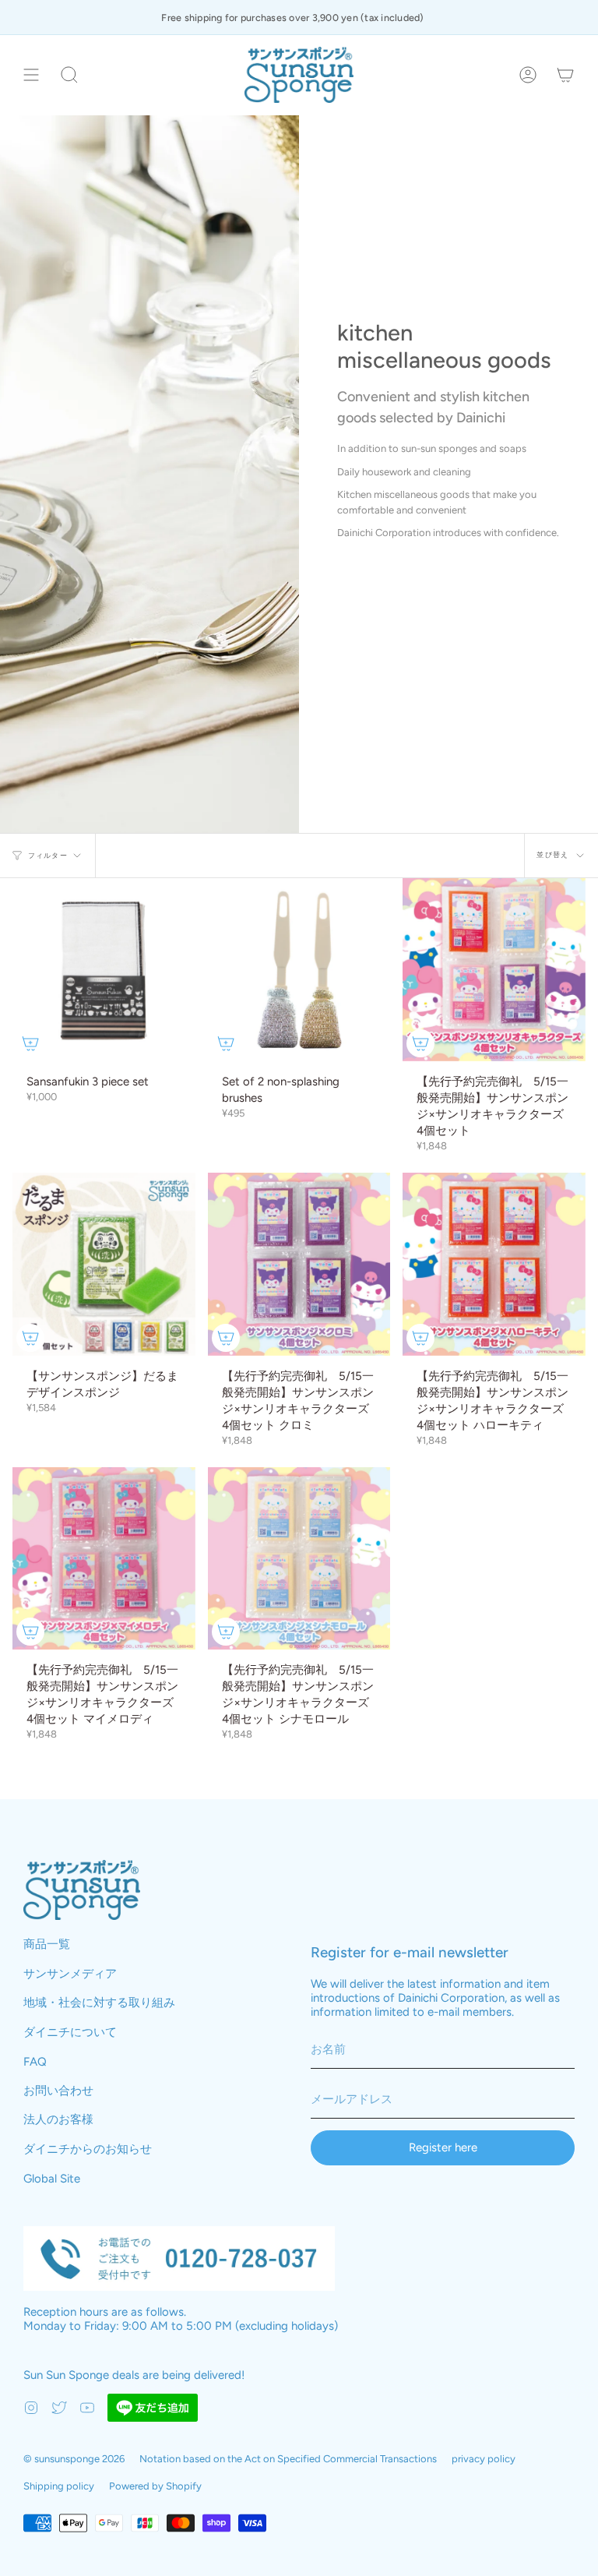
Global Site (52, 2179)
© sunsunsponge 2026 (74, 2459)
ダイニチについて (70, 2032)
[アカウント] (528, 75)
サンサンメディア (70, 1974)
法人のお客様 (58, 2119)
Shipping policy (59, 2486)
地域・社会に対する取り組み (99, 2003)
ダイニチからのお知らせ (88, 2149)
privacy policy (484, 2459)
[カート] (565, 75)
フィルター (48, 855)
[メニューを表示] (31, 75)
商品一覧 (47, 1944)
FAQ (35, 2062)
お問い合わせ (58, 2091)
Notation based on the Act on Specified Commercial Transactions (288, 2459)
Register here (443, 2147)
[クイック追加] (30, 1043)
